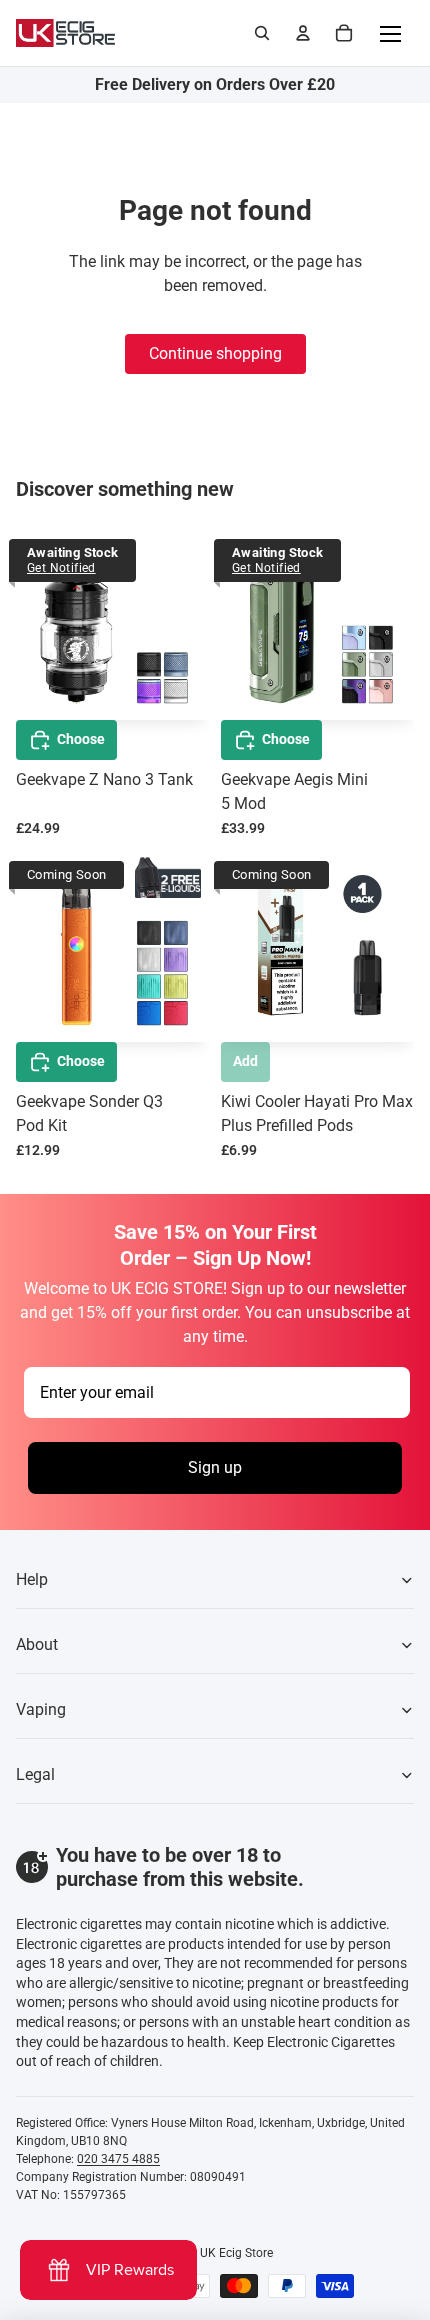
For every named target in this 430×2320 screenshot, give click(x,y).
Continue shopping (215, 353)
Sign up (215, 1467)
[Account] (303, 33)
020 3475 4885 (118, 2159)
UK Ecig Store (236, 2253)
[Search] (262, 33)
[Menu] (390, 33)
